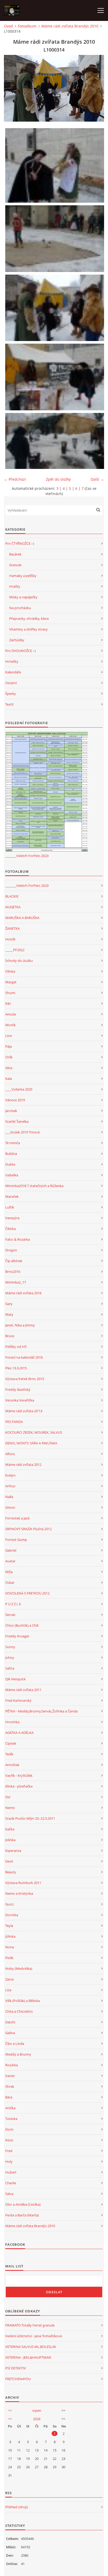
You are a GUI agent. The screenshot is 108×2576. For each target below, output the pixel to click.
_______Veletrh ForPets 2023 (27, 856)
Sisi (8, 1797)
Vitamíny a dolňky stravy (28, 629)
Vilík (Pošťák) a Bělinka (23, 2001)
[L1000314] (55, 308)
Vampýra (12, 1218)
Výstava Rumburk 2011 (23, 1883)
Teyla (9, 1926)
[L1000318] (55, 165)
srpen (37, 2410)
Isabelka (12, 1175)
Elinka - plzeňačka (19, 1786)
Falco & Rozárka (18, 1239)
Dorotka (12, 1915)
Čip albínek (14, 1261)
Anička (10, 2108)
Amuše (11, 1014)
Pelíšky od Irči (16, 1347)
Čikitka (10, 1229)
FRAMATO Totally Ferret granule (30, 2325)
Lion (9, 1036)
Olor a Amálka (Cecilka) (23, 2204)
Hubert (11, 2172)
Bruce (10, 1336)
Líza (8, 1990)
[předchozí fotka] (12, 88)
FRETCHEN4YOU (18, 2379)
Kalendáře (13, 672)
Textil (9, 704)
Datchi (10, 2022)
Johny (10, 1658)
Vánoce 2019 (15, 1100)
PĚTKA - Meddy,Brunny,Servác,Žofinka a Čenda (41, 1711)
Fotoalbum (27, 26)
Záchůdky (17, 640)
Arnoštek (12, 1765)
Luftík (10, 1207)
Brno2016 (13, 1272)
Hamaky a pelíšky (23, 576)
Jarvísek (11, 1111)
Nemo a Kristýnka (19, 1893)
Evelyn (10, 1475)
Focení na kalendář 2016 (24, 1357)
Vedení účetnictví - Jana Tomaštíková (34, 2336)
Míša (9, 1572)
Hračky (15, 586)
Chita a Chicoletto (19, 2011)
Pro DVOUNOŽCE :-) (20, 651)
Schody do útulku (19, 961)
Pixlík (9, 1958)
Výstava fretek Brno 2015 (25, 1379)
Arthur (10, 1486)
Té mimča (13, 1143)
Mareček (12, 1196)
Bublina (11, 1154)
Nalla (9, 1497)
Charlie (11, 2183)
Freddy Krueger (17, 1636)
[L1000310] (55, 441)
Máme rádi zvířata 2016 (23, 1293)
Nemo (10, 1808)
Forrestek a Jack (17, 1518)
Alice (9, 1068)
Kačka (10, 1829)
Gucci (9, 1904)
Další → (97, 479)
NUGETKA (13, 907)
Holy (9, 2161)
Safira (10, 1668)
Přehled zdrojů (17, 2507)
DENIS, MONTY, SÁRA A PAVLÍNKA (31, 1443)
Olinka (10, 971)
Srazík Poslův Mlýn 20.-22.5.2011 (30, 1818)
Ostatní (11, 683)
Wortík (10, 1025)
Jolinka (10, 1840)
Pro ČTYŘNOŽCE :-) (20, 543)
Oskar (10, 1582)
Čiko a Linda (15, 2044)
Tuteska (11, 2119)
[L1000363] (55, 239)
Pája (9, 1046)
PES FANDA (14, 1422)
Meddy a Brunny (18, 2054)
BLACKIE (12, 896)
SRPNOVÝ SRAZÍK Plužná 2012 (28, 1529)
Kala (9, 1079)
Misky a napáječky (23, 597)
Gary (9, 1304)
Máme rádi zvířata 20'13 (24, 1411)
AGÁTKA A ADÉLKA (19, 1733)
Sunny (10, 1647)
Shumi (10, 993)
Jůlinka (10, 1936)
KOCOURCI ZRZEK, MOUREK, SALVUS (34, 1432)
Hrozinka (12, 1722)
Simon (10, 1507)
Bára (9, 2097)
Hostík (10, 939)
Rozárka (12, 2065)
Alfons (10, 1454)
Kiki (8, 1003)
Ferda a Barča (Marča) (22, 2215)
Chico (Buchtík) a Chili (22, 1625)
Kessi (9, 2140)
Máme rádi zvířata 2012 (23, 1465)
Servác (10, 1615)
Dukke (10, 1164)
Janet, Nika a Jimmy (20, 1325)
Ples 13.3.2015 (16, 1368)
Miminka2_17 (16, 1282)
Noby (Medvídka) (19, 1968)
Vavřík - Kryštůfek (19, 1775)
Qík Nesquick (15, 1679)
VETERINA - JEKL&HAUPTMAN (28, 2357)
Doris (9, 2129)
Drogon (11, 1250)
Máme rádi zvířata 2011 (23, 1690)
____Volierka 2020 (19, 1089)
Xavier (10, 2076)
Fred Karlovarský (18, 1700)
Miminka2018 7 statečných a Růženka (34, 1186)
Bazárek (15, 554)
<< (10, 2410)
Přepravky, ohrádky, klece (29, 619)
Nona (10, 1947)
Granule (15, 565)
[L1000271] (55, 377)
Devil (9, 1861)
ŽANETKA (12, 928)
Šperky (11, 694)
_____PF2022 (15, 950)
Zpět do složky (58, 479)
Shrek (10, 2086)
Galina (10, 2033)
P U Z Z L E (13, 1604)
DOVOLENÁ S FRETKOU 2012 (27, 1593)
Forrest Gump (16, 1540)
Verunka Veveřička (20, 1400)
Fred (9, 2151)
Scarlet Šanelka (17, 1121)
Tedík (9, 1754)
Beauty (11, 1872)
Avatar (10, 1561)
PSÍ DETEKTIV (16, 2368)
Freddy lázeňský (18, 1389)
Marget (11, 982)
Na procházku (20, 608)
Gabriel (11, 1550)
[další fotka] (96, 88)
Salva (9, 2194)
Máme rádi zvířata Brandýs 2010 (70, 26)
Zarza (9, 1979)
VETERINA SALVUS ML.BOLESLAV (31, 2347)
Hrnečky (12, 661)
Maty (9, 1314)
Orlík (9, 1057)
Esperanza (13, 1851)
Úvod (8, 26)
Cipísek (11, 1743)
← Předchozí (15, 479)
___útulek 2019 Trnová (22, 1132)
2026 (37, 2419)
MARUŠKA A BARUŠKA (22, 918)
